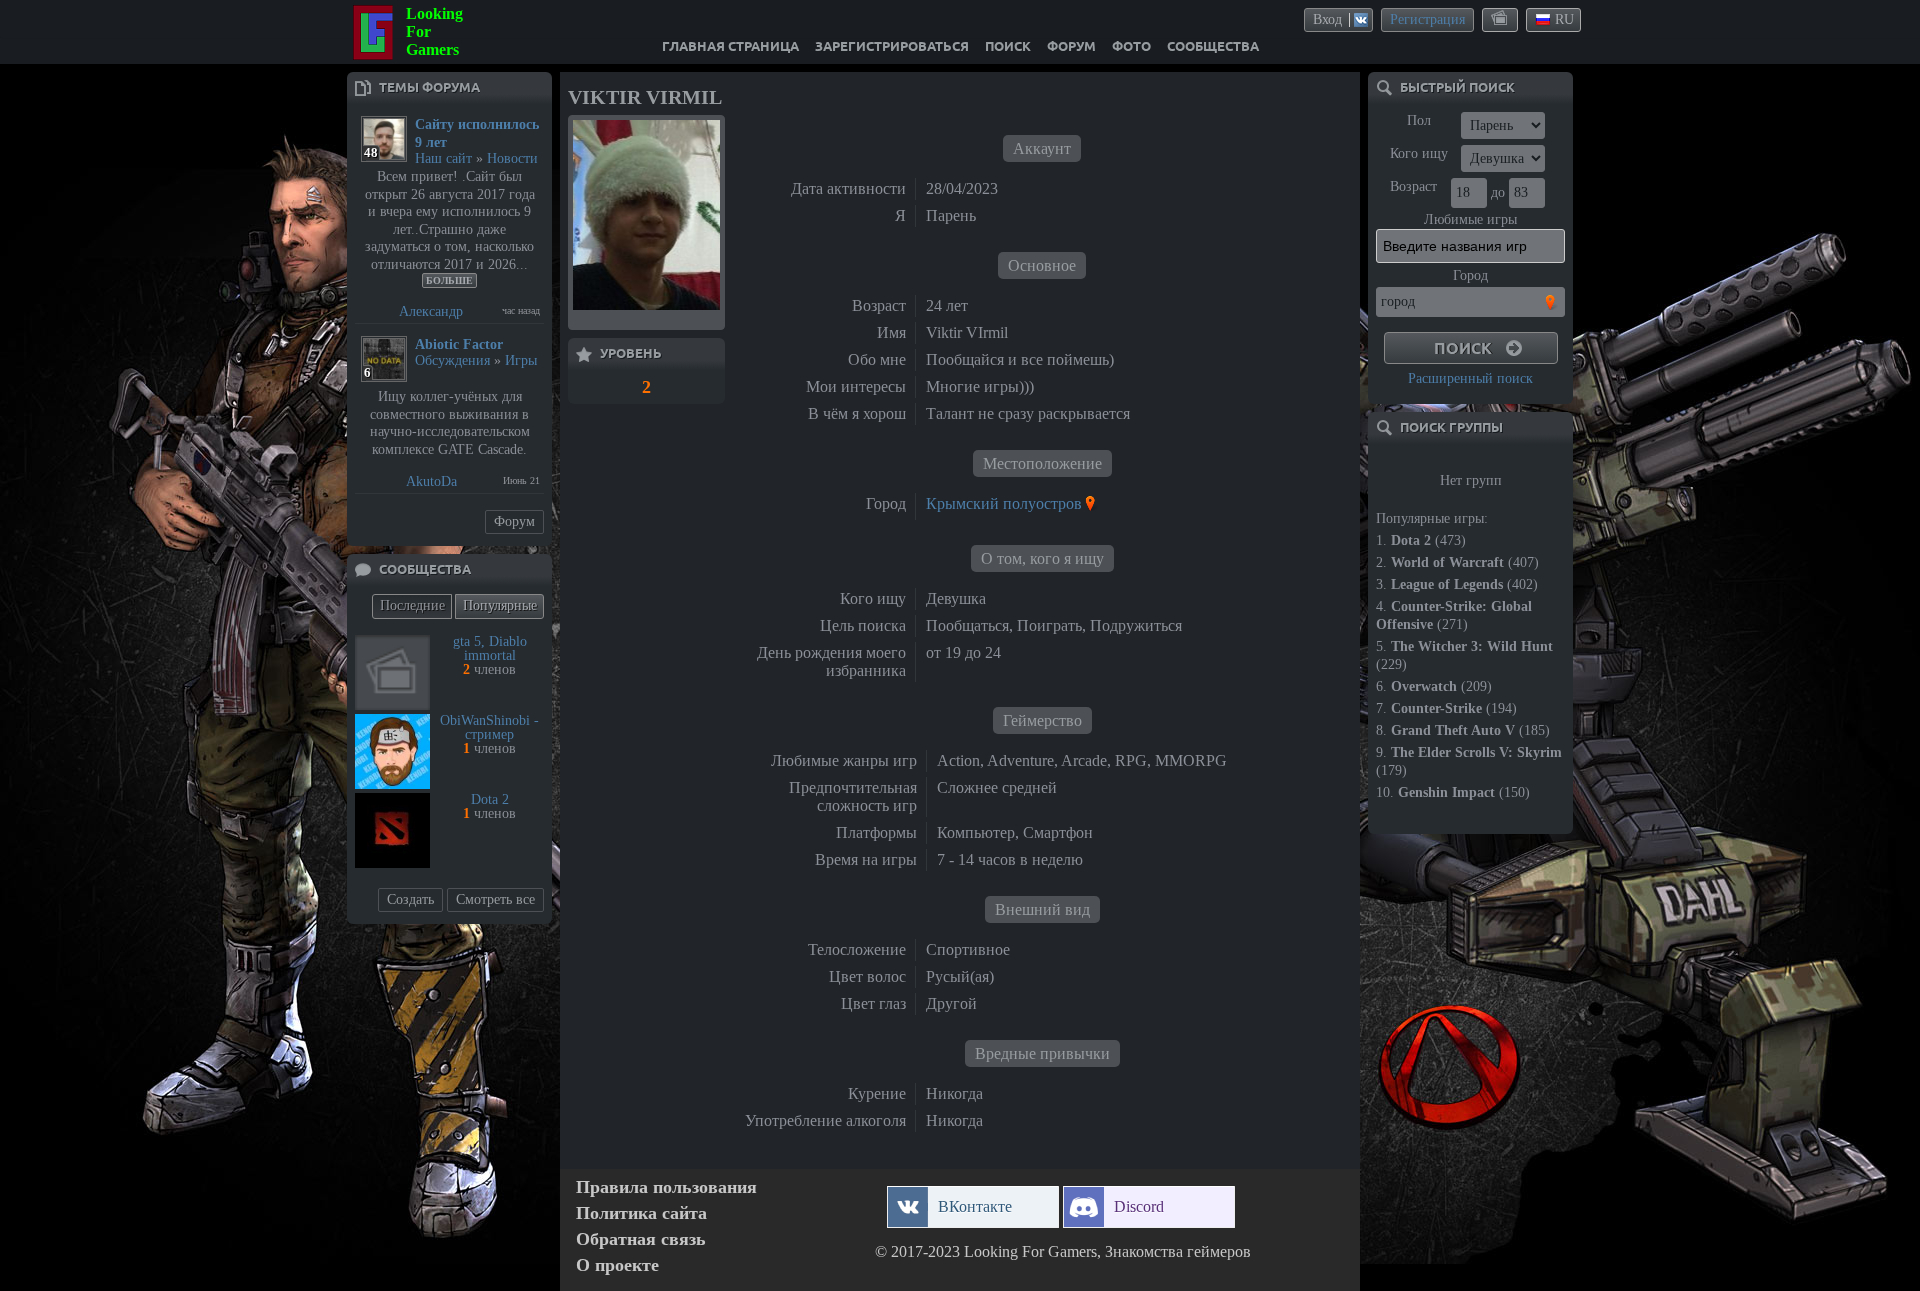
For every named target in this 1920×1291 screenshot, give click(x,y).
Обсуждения (452, 360)
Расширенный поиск (1470, 378)
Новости (512, 158)
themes (1501, 19)
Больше (449, 280)
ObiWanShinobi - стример (489, 727)
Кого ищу (1419, 153)
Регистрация (1427, 19)
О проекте (617, 1265)
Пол (1419, 120)
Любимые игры (1470, 219)
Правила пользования (666, 1187)
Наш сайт (443, 158)
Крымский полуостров (1004, 503)
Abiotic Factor (459, 344)
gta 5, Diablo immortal (490, 648)
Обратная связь (641, 1239)
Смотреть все (495, 899)
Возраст (1413, 186)
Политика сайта (641, 1213)
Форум (514, 521)
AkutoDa (431, 481)
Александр (431, 311)
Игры (521, 360)
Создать (410, 899)
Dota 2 (490, 799)
